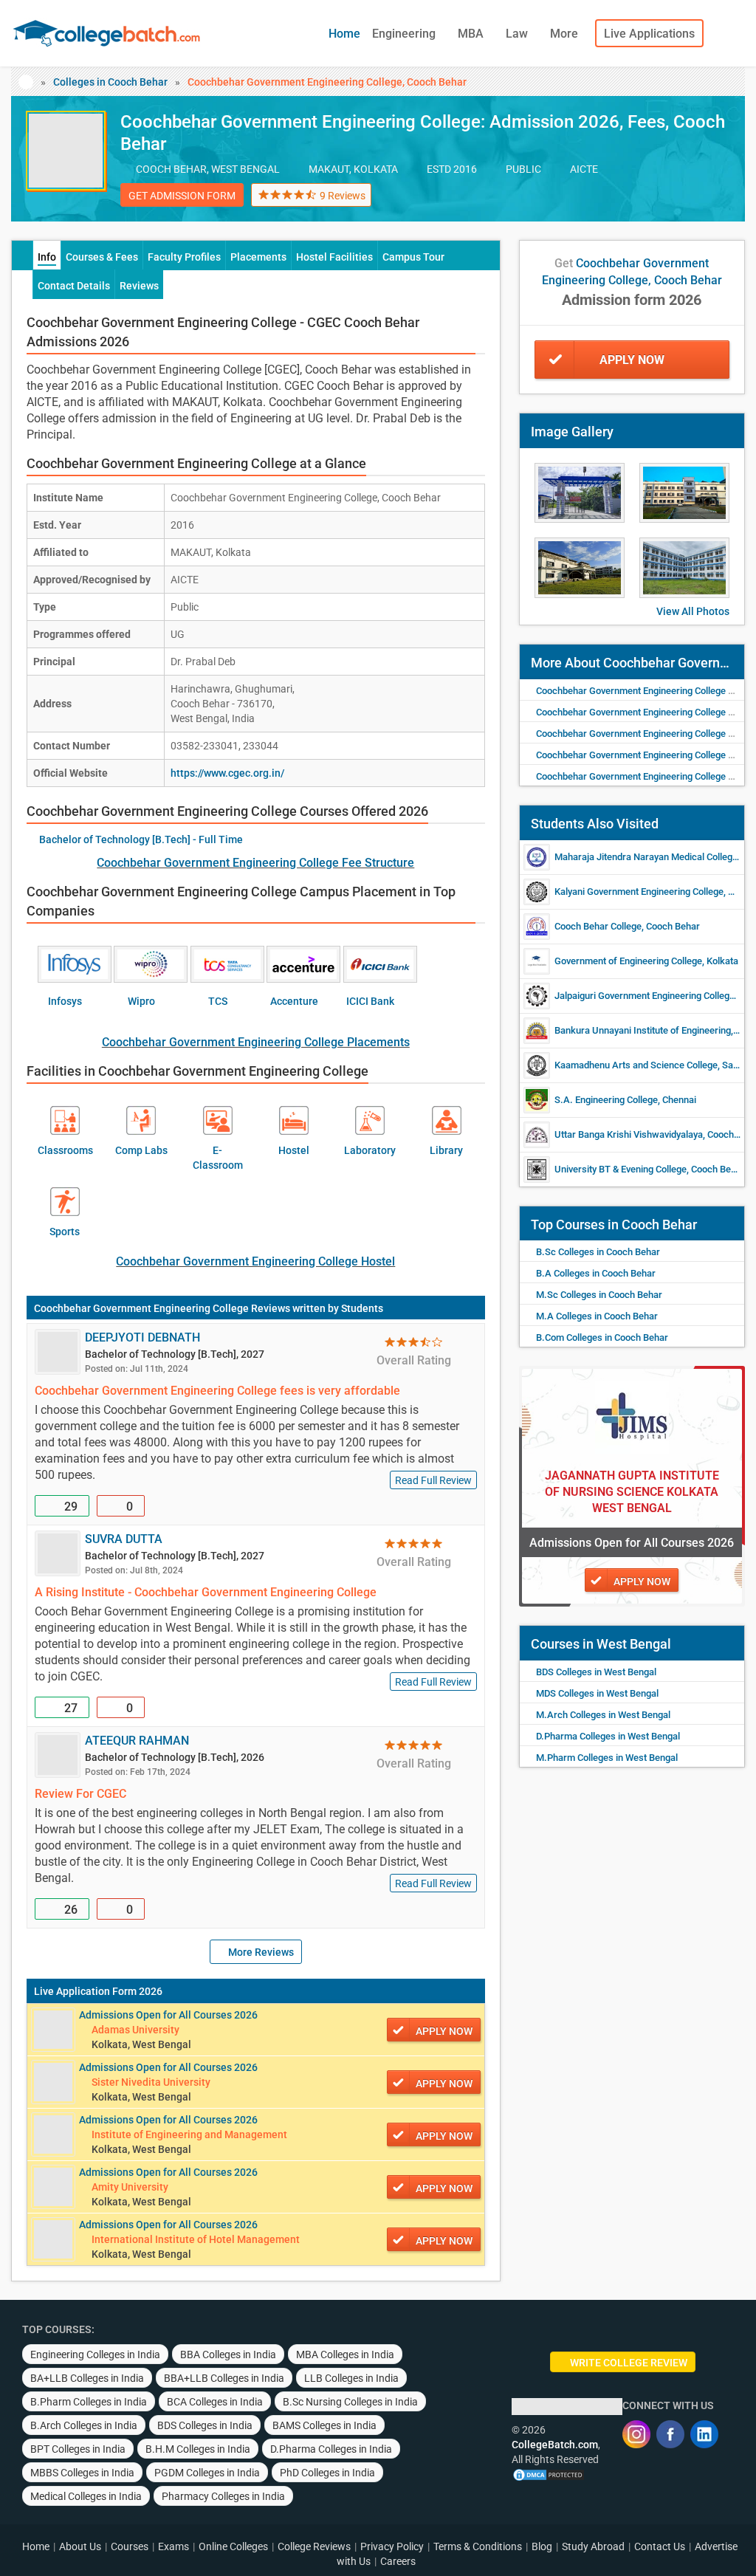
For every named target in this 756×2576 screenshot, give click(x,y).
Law (518, 34)
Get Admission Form (182, 196)
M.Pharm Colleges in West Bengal (607, 1758)
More (566, 34)
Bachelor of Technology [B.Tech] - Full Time (141, 839)
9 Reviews (343, 196)
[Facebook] (670, 2434)
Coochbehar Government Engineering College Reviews (162, 1308)
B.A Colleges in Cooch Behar (596, 1273)
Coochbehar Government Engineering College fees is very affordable (217, 1391)
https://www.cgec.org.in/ (227, 773)
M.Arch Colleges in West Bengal (603, 1715)
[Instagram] (636, 2434)
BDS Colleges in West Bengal (596, 1672)
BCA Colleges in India (215, 2402)
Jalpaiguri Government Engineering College (645, 996)
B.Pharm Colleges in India (89, 2402)
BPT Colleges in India (78, 2449)
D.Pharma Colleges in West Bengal (608, 1736)
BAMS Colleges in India (324, 2425)
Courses (130, 2546)
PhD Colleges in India (327, 2473)
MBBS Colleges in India (82, 2473)
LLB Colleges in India (351, 2378)
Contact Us (660, 2546)
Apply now (444, 2031)
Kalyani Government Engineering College (639, 892)
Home (344, 34)
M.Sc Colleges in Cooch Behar (599, 1295)
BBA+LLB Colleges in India (224, 2378)
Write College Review (629, 2363)
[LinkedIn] (704, 2434)
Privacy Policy (392, 2546)
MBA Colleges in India (345, 2355)
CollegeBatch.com (555, 2445)
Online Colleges (233, 2546)
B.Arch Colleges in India (84, 2425)
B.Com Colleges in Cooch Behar (602, 1337)
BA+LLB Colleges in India (87, 2378)
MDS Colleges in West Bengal (597, 1693)
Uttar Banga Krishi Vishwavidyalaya (629, 1134)
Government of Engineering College (628, 961)
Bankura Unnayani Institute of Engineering (643, 1030)
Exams (173, 2546)
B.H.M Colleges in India (198, 2449)
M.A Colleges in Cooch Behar (597, 1316)
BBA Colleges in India (228, 2355)
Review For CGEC (80, 1794)
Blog (542, 2546)
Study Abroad (593, 2546)
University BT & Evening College (621, 1169)
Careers (398, 2561)
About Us (80, 2546)
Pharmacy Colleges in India (223, 2496)
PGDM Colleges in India (207, 2473)
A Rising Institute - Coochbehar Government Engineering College (206, 1592)
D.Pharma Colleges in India (331, 2449)
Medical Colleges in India (86, 2496)
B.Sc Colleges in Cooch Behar (598, 1252)
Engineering (405, 34)
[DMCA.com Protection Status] (549, 2474)
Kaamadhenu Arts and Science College (636, 1065)
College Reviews (314, 2546)
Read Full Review (433, 1480)
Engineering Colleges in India (95, 2355)
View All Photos (693, 611)
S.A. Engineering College (606, 1100)
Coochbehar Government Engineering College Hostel (255, 1261)
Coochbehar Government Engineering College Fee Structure (255, 863)
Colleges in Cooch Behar (110, 82)
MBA (472, 34)
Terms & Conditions (478, 2546)
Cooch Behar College (598, 926)
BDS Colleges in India (205, 2425)
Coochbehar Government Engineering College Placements (256, 1042)
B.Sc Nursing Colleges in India (350, 2402)
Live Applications (649, 34)
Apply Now (632, 360)
